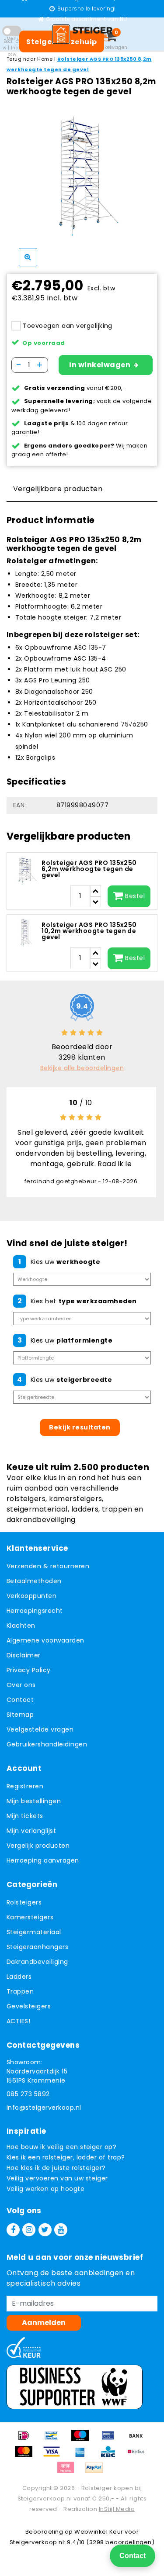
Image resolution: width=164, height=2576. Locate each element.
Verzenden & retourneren (48, 1566)
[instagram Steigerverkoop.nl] (29, 2230)
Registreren (25, 1786)
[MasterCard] (27, 2456)
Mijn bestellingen (34, 1801)
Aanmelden (44, 2323)
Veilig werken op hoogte (45, 2189)
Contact (20, 1700)
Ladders (19, 1977)
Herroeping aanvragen (43, 1860)
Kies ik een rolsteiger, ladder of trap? (66, 2157)
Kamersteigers (30, 1917)
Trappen (20, 1991)
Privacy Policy (29, 1670)
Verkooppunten (31, 1596)
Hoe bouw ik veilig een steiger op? (61, 2147)
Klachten (21, 1625)
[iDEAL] (27, 2440)
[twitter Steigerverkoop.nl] (45, 2230)
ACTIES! (18, 2021)
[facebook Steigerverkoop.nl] (13, 2230)
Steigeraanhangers (37, 1947)
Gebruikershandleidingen (47, 1744)
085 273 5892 (28, 2094)
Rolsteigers (24, 1902)
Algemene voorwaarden (45, 1640)
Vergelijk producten (38, 1846)
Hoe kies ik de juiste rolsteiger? (56, 2168)
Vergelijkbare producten (58, 489)
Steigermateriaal (34, 1932)
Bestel (135, 896)
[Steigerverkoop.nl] (82, 34)
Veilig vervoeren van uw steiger (57, 2178)
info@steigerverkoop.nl (44, 2108)
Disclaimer (24, 1655)
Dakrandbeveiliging (37, 1962)
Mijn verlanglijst (31, 1831)
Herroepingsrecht (35, 1611)
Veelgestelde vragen (40, 1729)
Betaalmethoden (34, 1581)
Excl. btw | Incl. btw (12, 48)
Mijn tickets (25, 1816)
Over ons (21, 1685)
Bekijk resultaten (80, 1427)
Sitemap (20, 1715)
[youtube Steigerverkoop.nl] (61, 2230)
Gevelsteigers (29, 2006)
